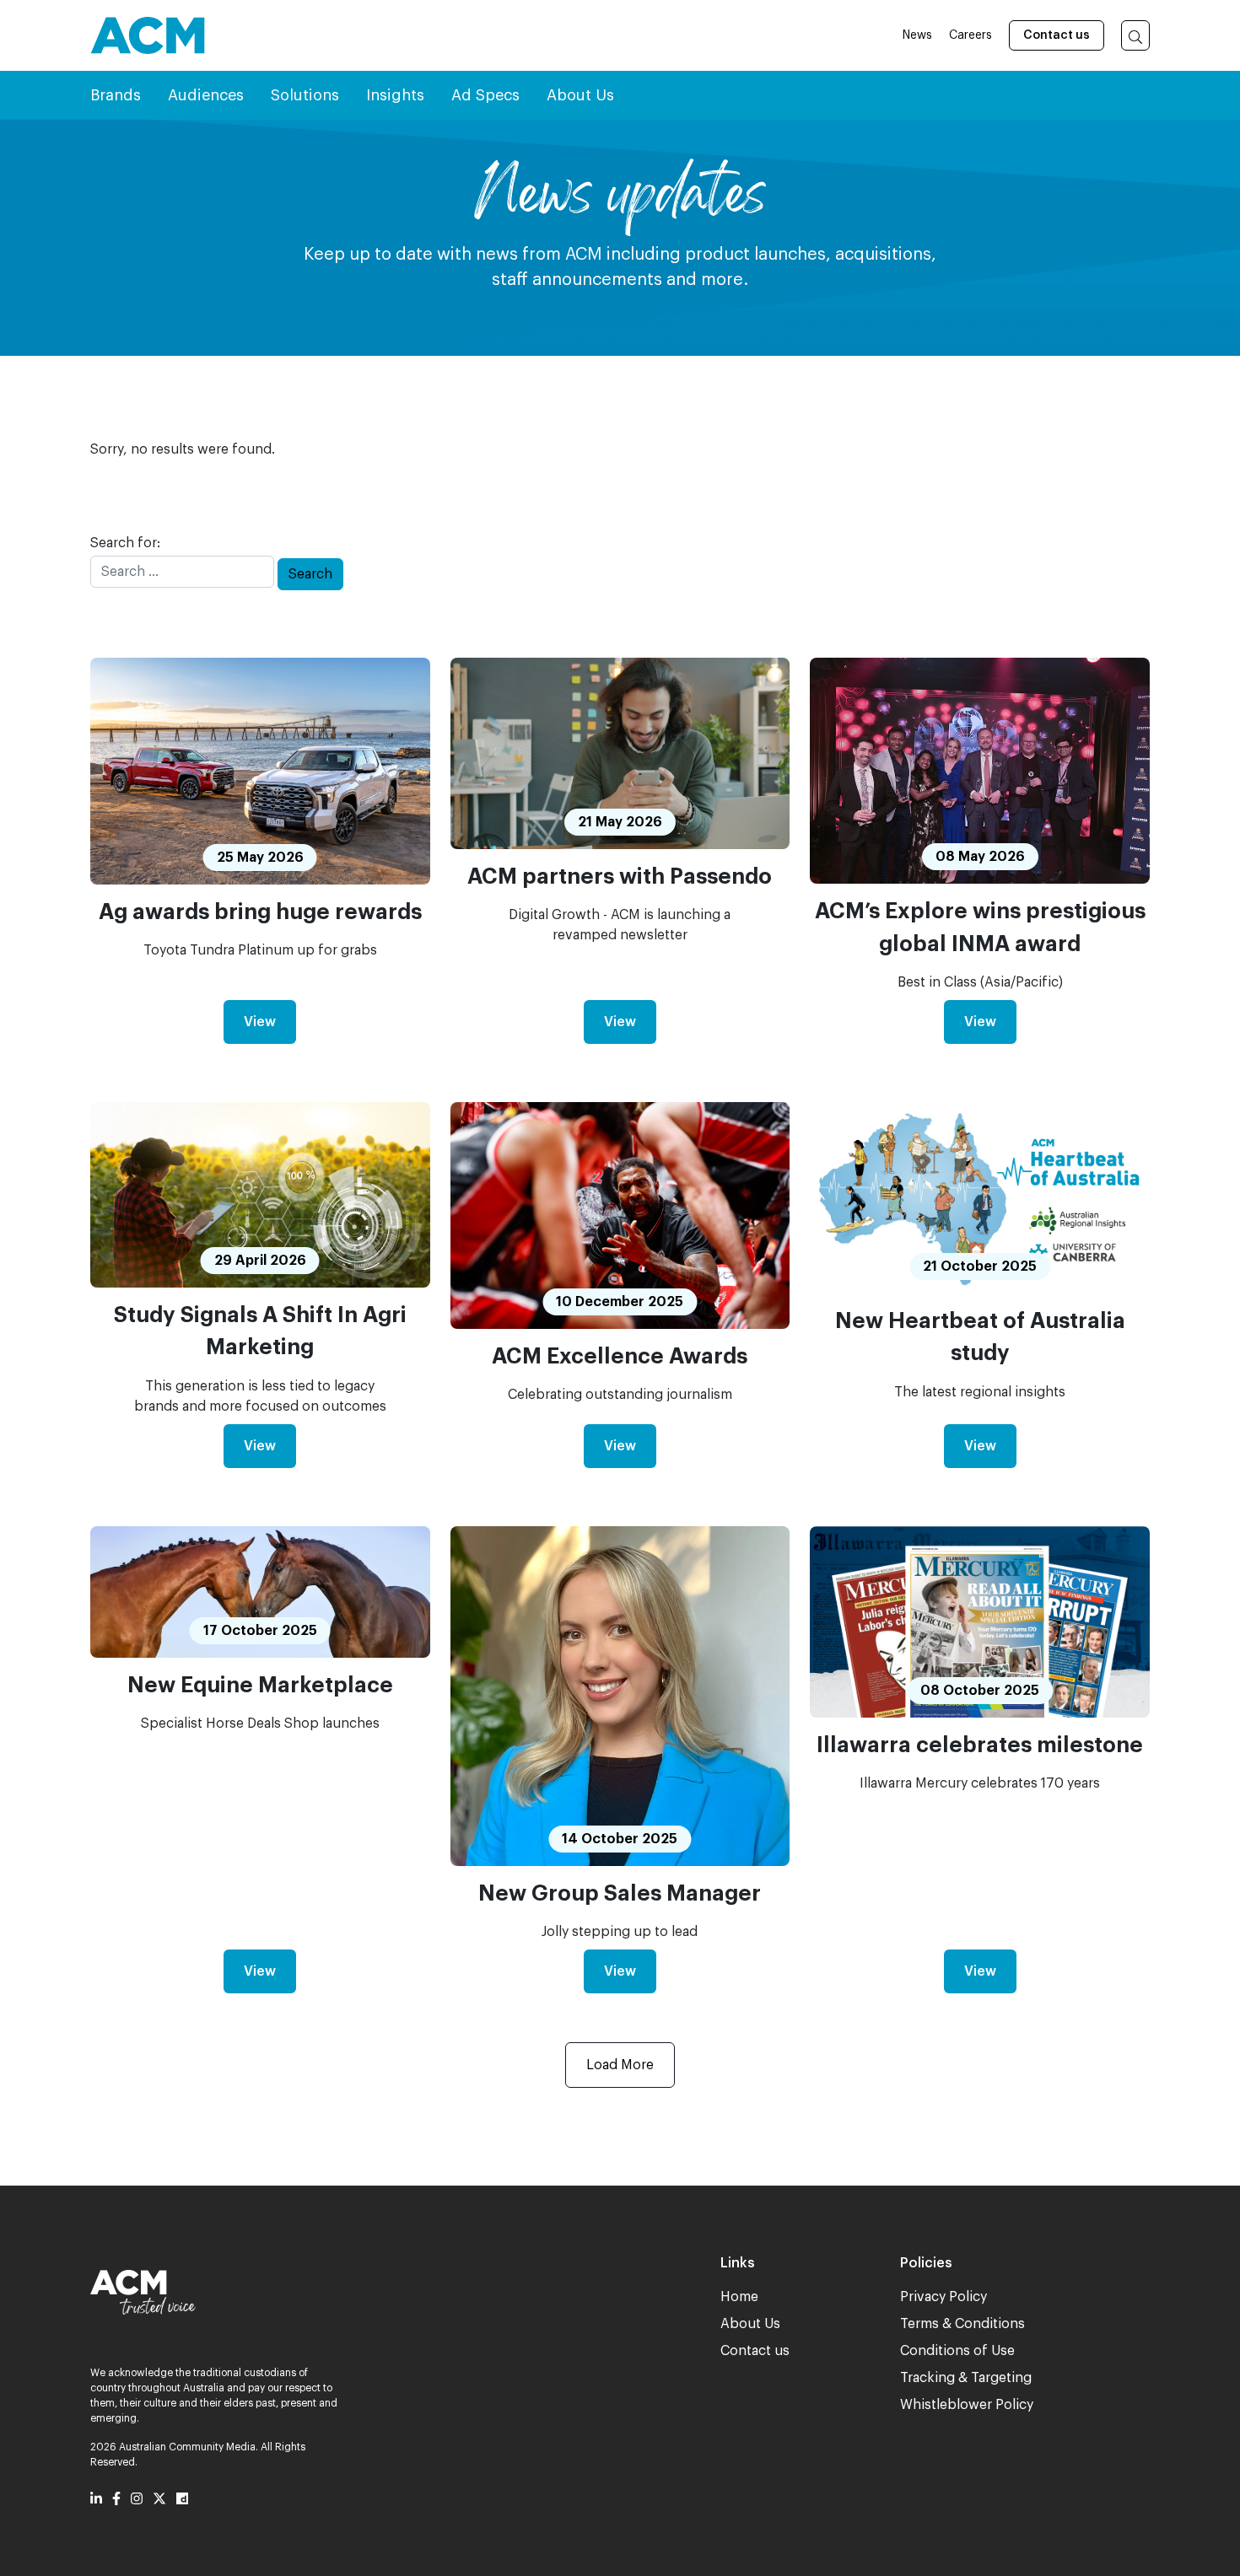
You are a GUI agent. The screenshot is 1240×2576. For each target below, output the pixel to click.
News (917, 35)
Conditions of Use (957, 2351)
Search (310, 574)
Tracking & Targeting (966, 2378)
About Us (750, 2324)
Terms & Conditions (962, 2324)
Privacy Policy (943, 2297)
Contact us (1057, 35)
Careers (970, 35)
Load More (620, 2065)
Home (739, 2297)
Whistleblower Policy (967, 2405)
